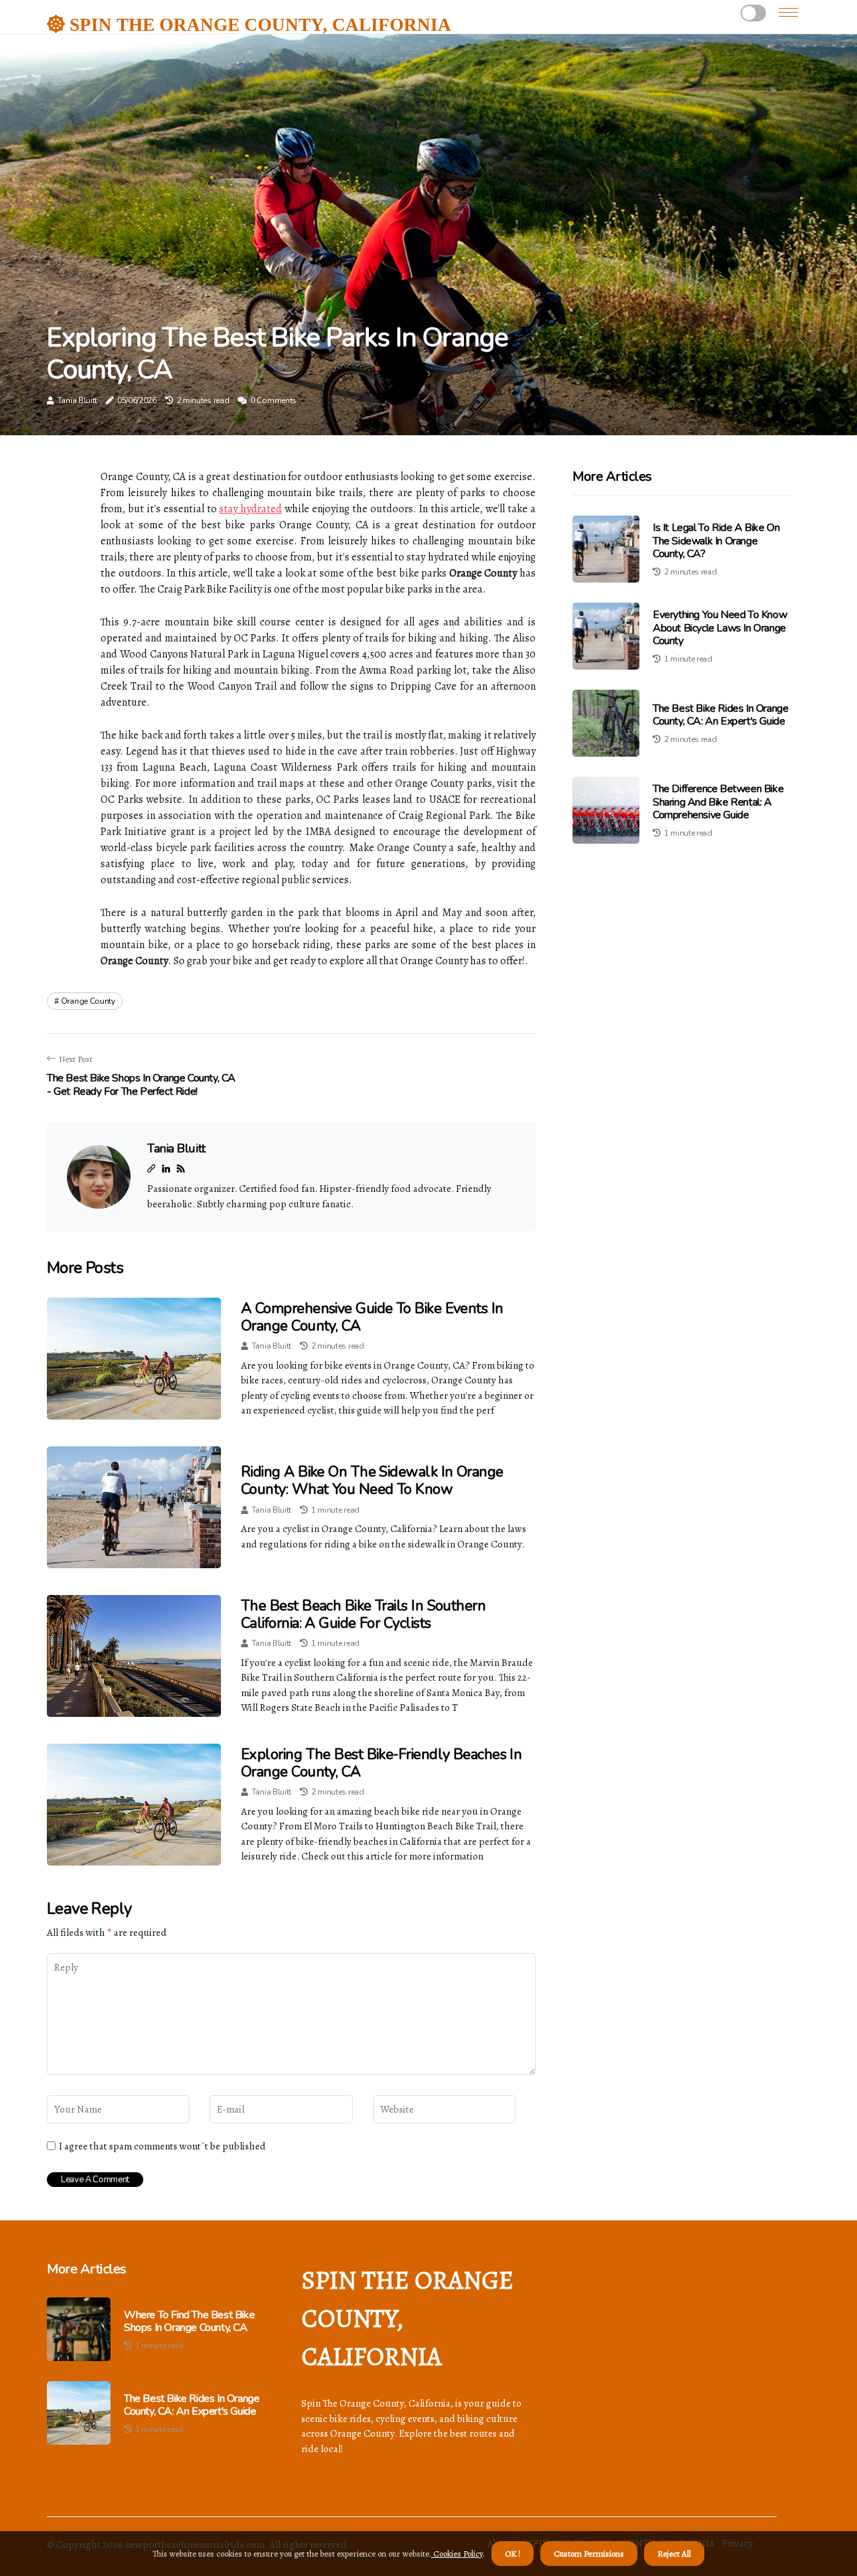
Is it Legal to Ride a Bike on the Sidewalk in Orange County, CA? (716, 540)
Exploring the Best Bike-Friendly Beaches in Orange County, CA (381, 1763)
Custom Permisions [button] (589, 2554)
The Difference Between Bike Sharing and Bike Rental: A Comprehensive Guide (718, 802)
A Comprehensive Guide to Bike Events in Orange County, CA (372, 1317)
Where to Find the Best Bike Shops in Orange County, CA (189, 2322)
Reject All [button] (674, 2554)
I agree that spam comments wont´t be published (162, 2146)
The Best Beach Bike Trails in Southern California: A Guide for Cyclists (363, 1614)
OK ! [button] (513, 2554)
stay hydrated (250, 509)
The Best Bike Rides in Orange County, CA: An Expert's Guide (720, 715)
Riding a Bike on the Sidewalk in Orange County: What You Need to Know (372, 1481)
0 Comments (274, 400)
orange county (88, 1001)
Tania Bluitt (77, 400)
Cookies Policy (457, 2554)
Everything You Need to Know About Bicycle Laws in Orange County (720, 627)
